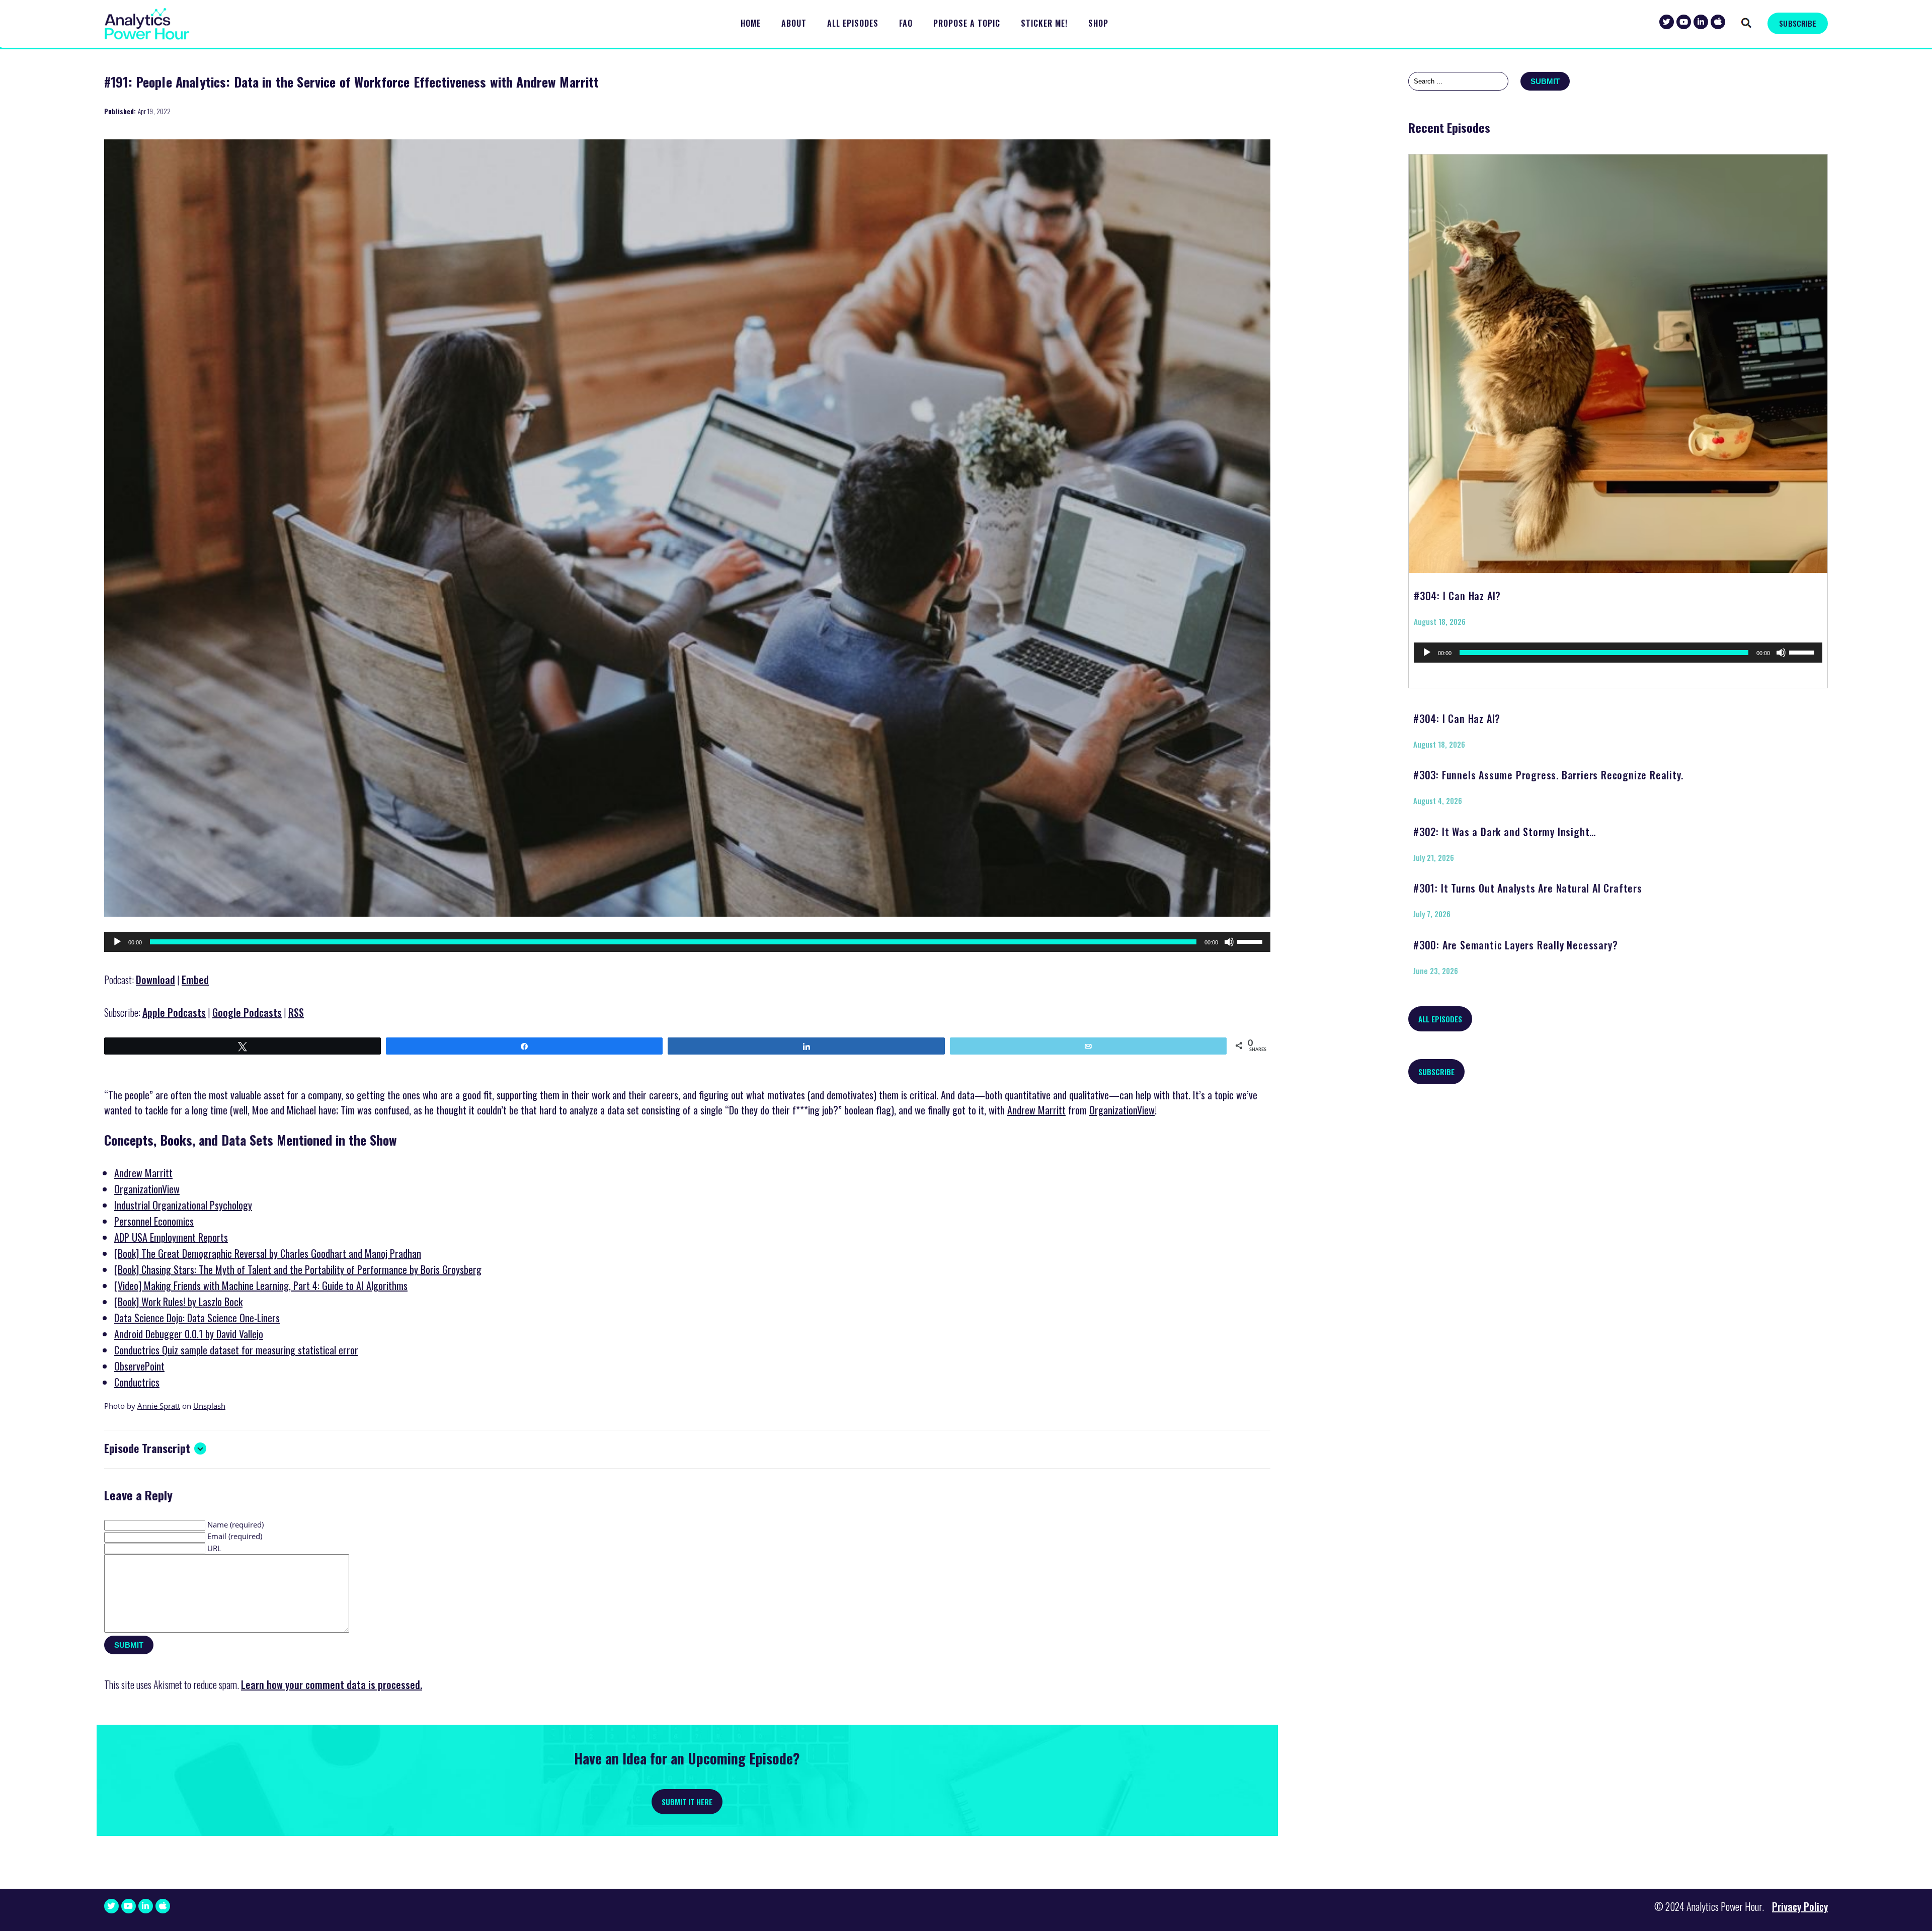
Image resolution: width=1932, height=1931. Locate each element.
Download (155, 980)
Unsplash (209, 1406)
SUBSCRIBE (1797, 23)
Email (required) (235, 1536)
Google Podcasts (247, 1012)
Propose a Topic (967, 23)
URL (214, 1548)
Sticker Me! (1044, 23)
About (794, 23)
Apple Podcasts (174, 1012)
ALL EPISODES (1440, 1019)
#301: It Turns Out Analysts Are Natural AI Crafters (1528, 888)
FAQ (906, 23)
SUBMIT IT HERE (687, 1802)
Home (751, 23)
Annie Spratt (159, 1406)
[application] (687, 942)
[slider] (1251, 941)
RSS (296, 1012)
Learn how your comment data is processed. (332, 1684)
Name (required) (235, 1524)
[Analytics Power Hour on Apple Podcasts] (1718, 22)
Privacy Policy (1800, 1906)
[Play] (117, 942)
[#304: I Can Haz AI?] (1618, 360)
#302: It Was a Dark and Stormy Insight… (1505, 832)
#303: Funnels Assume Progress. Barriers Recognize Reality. (1548, 775)
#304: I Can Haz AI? (1457, 596)
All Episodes (853, 23)
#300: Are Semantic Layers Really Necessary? (1515, 945)
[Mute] (1229, 942)
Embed (195, 980)
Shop (1098, 23)
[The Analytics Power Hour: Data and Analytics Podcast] (147, 24)
